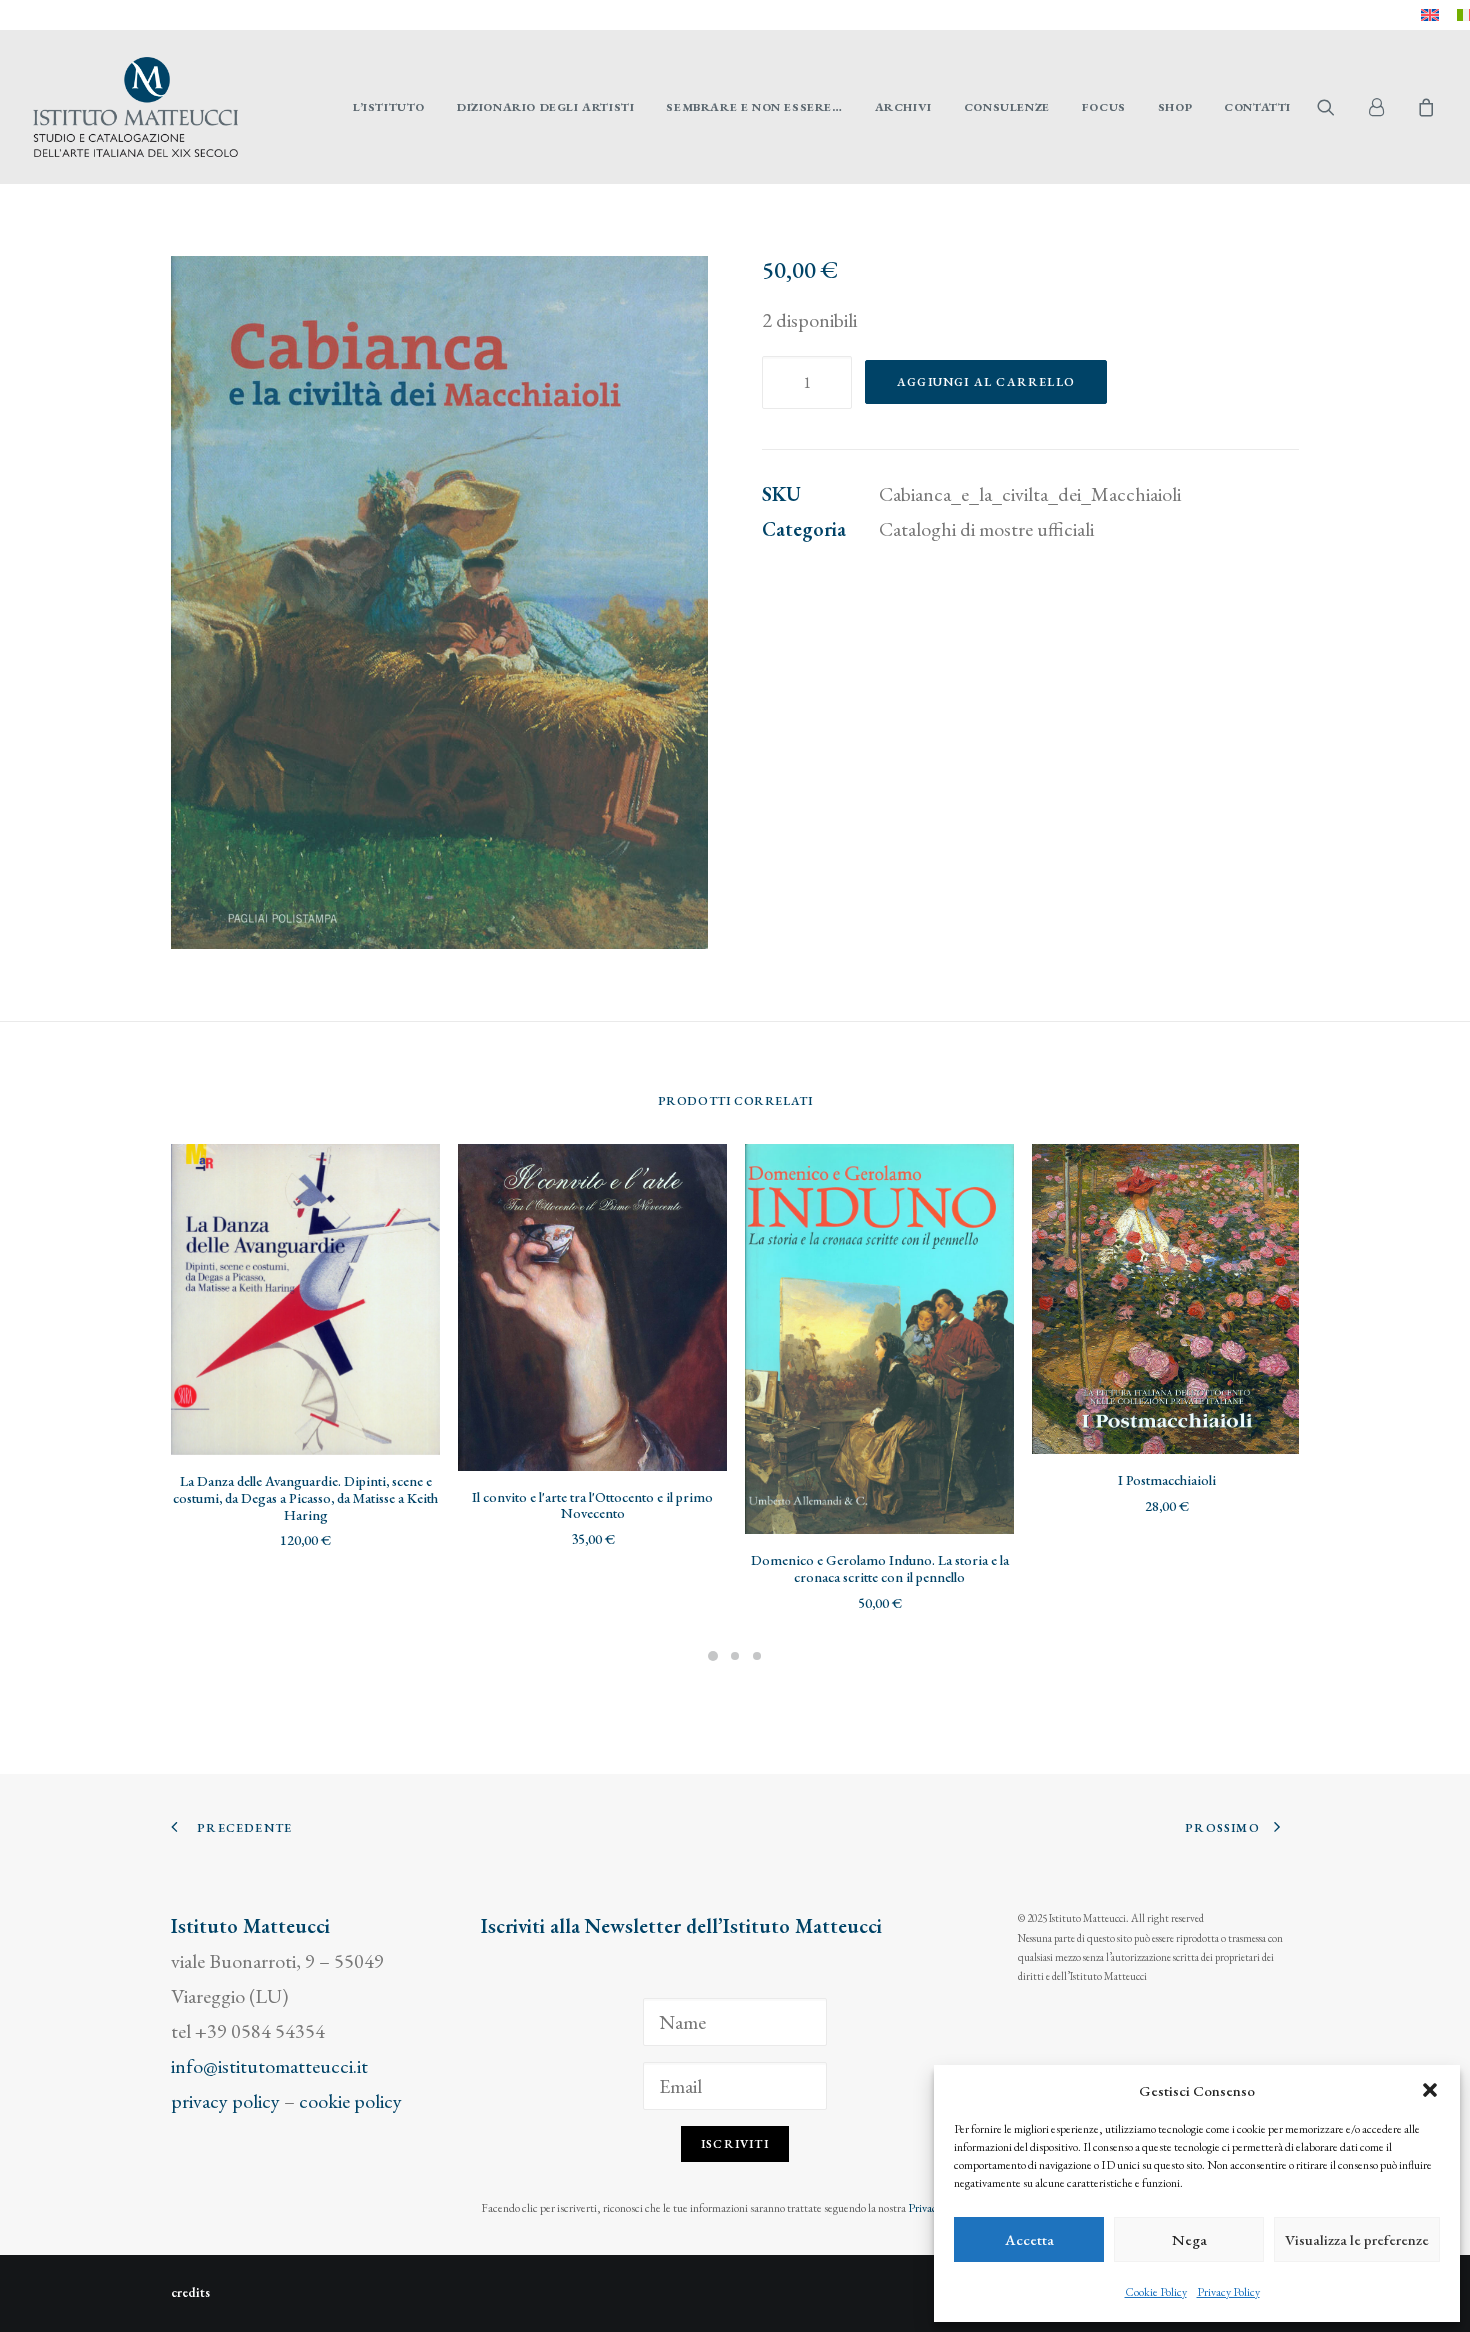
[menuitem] (1430, 15)
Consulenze (1007, 107)
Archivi (903, 107)
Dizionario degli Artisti (545, 107)
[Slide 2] (735, 1656)
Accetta (1029, 2239)
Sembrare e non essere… (754, 107)
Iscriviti (735, 2144)
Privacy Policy (1228, 2292)
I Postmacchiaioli (1167, 1480)
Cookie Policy (1156, 2292)
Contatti (1257, 107)
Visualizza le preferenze (1357, 2239)
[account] (1385, 107)
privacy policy (225, 2101)
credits (190, 2292)
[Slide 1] (713, 1656)
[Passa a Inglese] (1430, 15)
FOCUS (1104, 107)
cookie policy (350, 2101)
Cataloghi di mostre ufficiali (986, 529)
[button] (1430, 2090)
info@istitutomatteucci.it (269, 2066)
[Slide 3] (757, 1656)
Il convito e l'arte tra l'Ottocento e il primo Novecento (592, 1505)
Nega (1189, 2239)
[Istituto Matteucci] (135, 107)
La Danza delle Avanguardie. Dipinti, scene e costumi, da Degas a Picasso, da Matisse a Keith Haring (305, 1498)
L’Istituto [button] (389, 107)
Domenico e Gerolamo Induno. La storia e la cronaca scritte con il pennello (880, 1568)
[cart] (1423, 107)
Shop (1175, 107)
